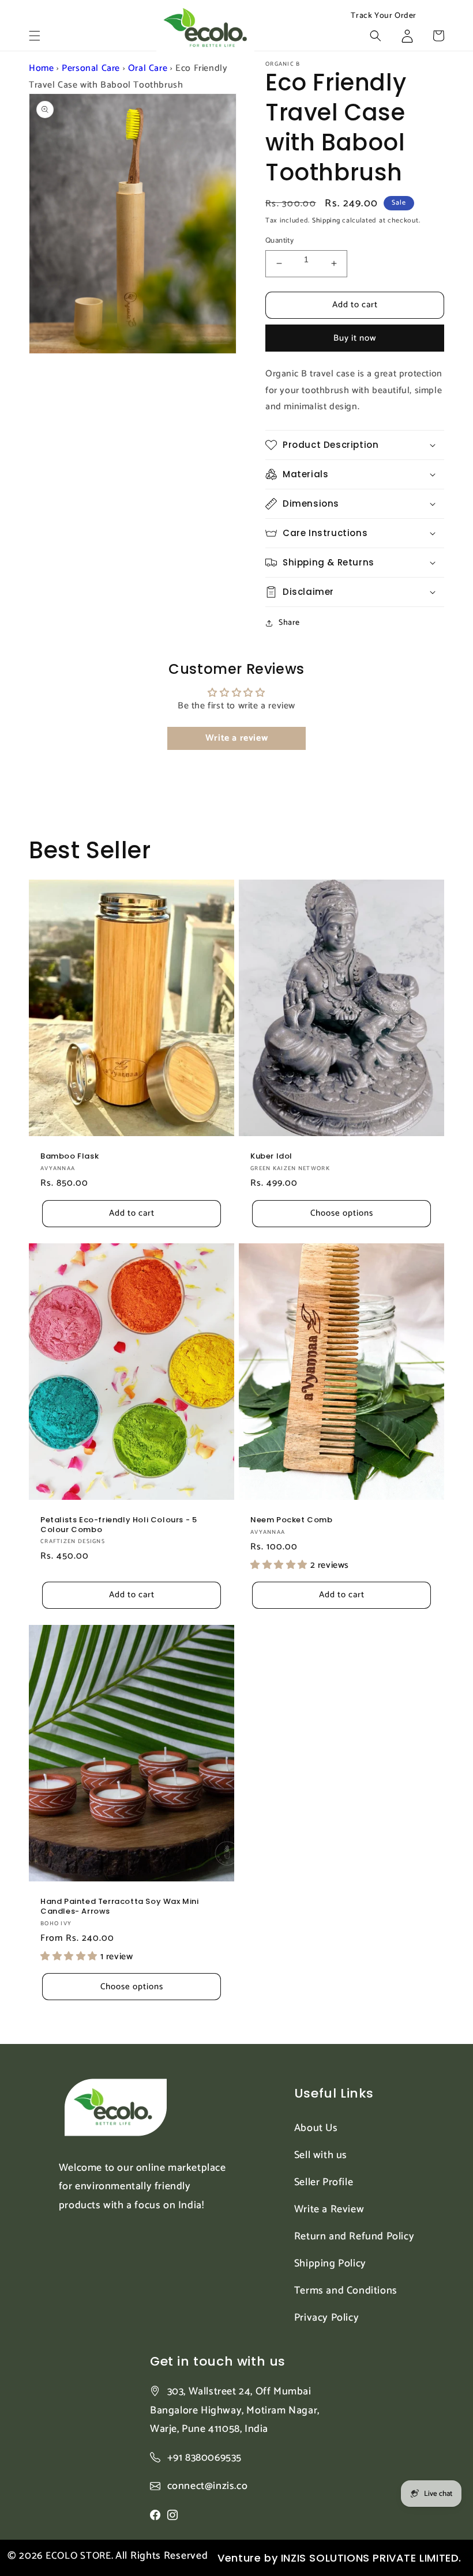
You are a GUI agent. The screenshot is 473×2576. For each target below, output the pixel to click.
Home (41, 68)
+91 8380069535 (204, 2458)
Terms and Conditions (346, 2291)
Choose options (342, 1213)
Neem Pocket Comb (292, 1520)
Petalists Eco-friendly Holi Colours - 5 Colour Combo (119, 1525)
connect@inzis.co (208, 2486)
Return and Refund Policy (354, 2236)
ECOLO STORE (78, 2556)
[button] (35, 36)
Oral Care (148, 68)
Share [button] (289, 623)
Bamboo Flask (70, 1157)
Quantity (279, 241)
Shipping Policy (330, 2264)
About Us (316, 2128)
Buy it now (355, 338)
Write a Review (329, 2209)
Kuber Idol (271, 1157)
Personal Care (91, 68)
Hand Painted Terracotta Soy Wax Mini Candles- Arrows (120, 1907)
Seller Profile (324, 2182)
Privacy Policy (326, 2318)
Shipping (326, 220)
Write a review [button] (236, 738)
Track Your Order (384, 16)
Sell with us (321, 2155)
